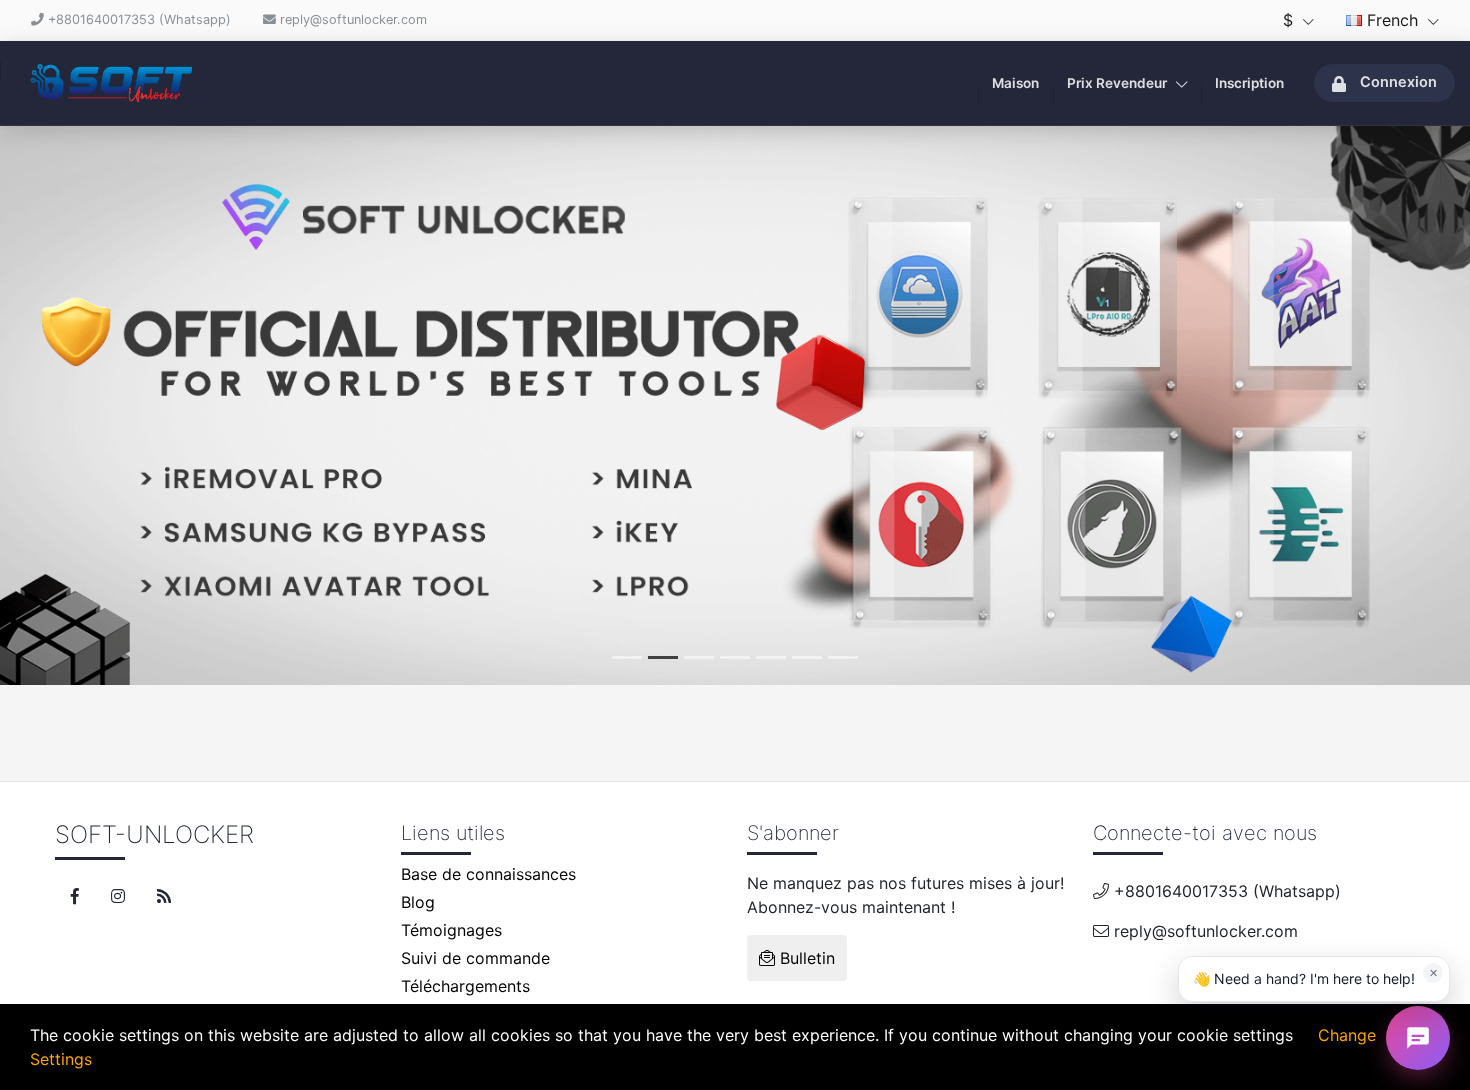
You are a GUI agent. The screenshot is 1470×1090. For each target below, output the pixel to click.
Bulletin (805, 958)
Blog (418, 902)
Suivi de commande (475, 958)
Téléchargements (465, 986)
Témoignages (451, 930)
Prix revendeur (1118, 83)
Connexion (1398, 82)
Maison (1015, 83)
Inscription (1249, 83)
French (1392, 20)
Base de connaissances (488, 874)
